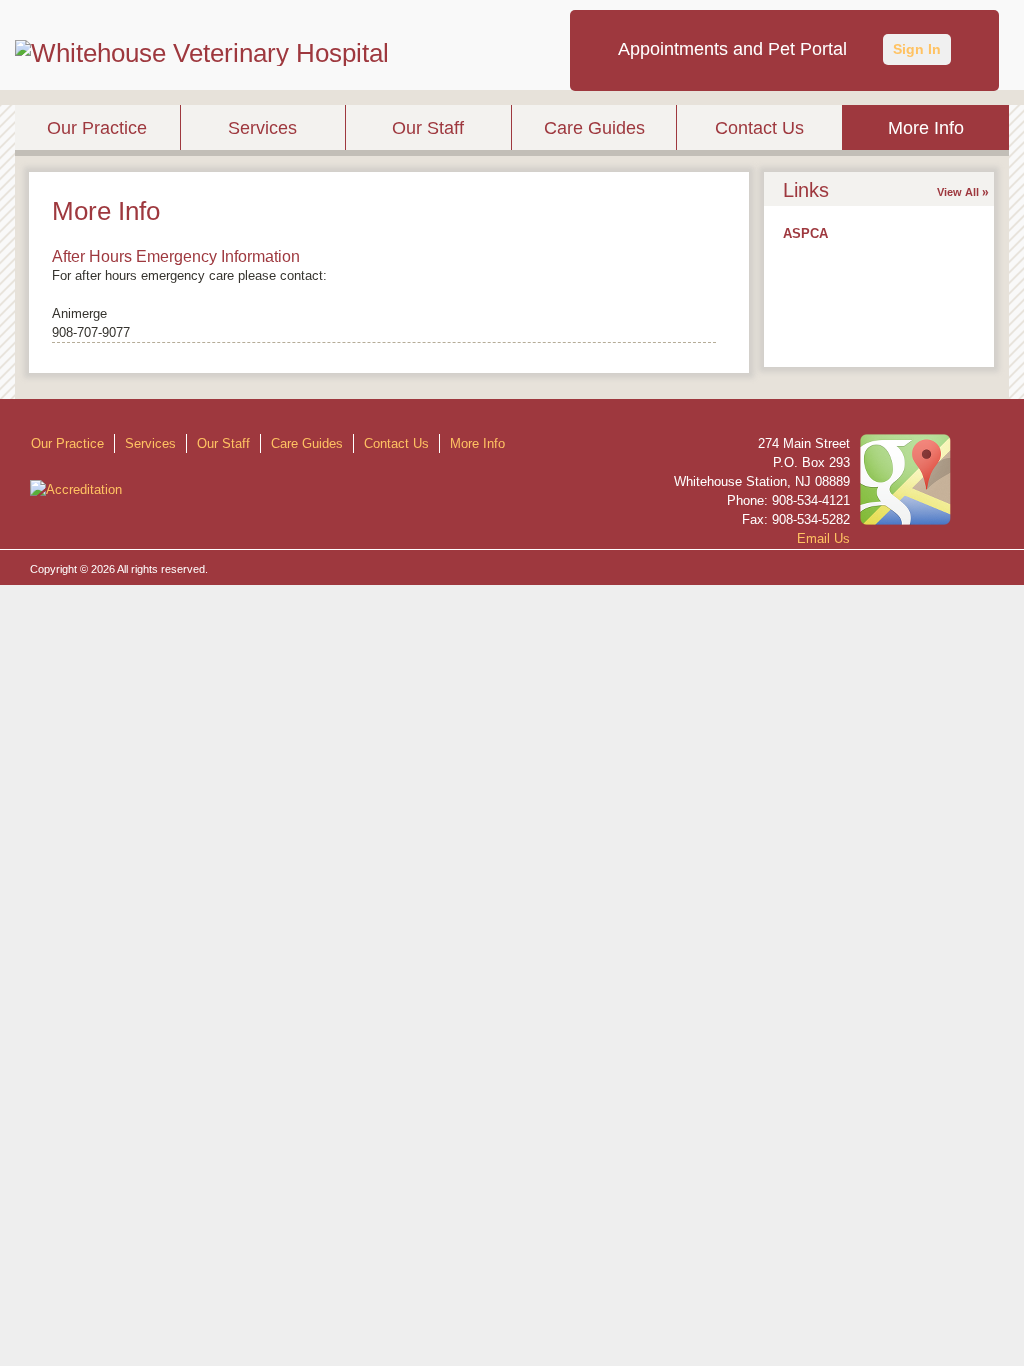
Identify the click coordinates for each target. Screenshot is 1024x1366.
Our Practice (97, 128)
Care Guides (594, 128)
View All (958, 192)
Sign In (917, 49)
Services (262, 128)
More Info (926, 128)
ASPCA (805, 233)
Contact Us (759, 128)
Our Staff (428, 128)
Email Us (823, 538)
